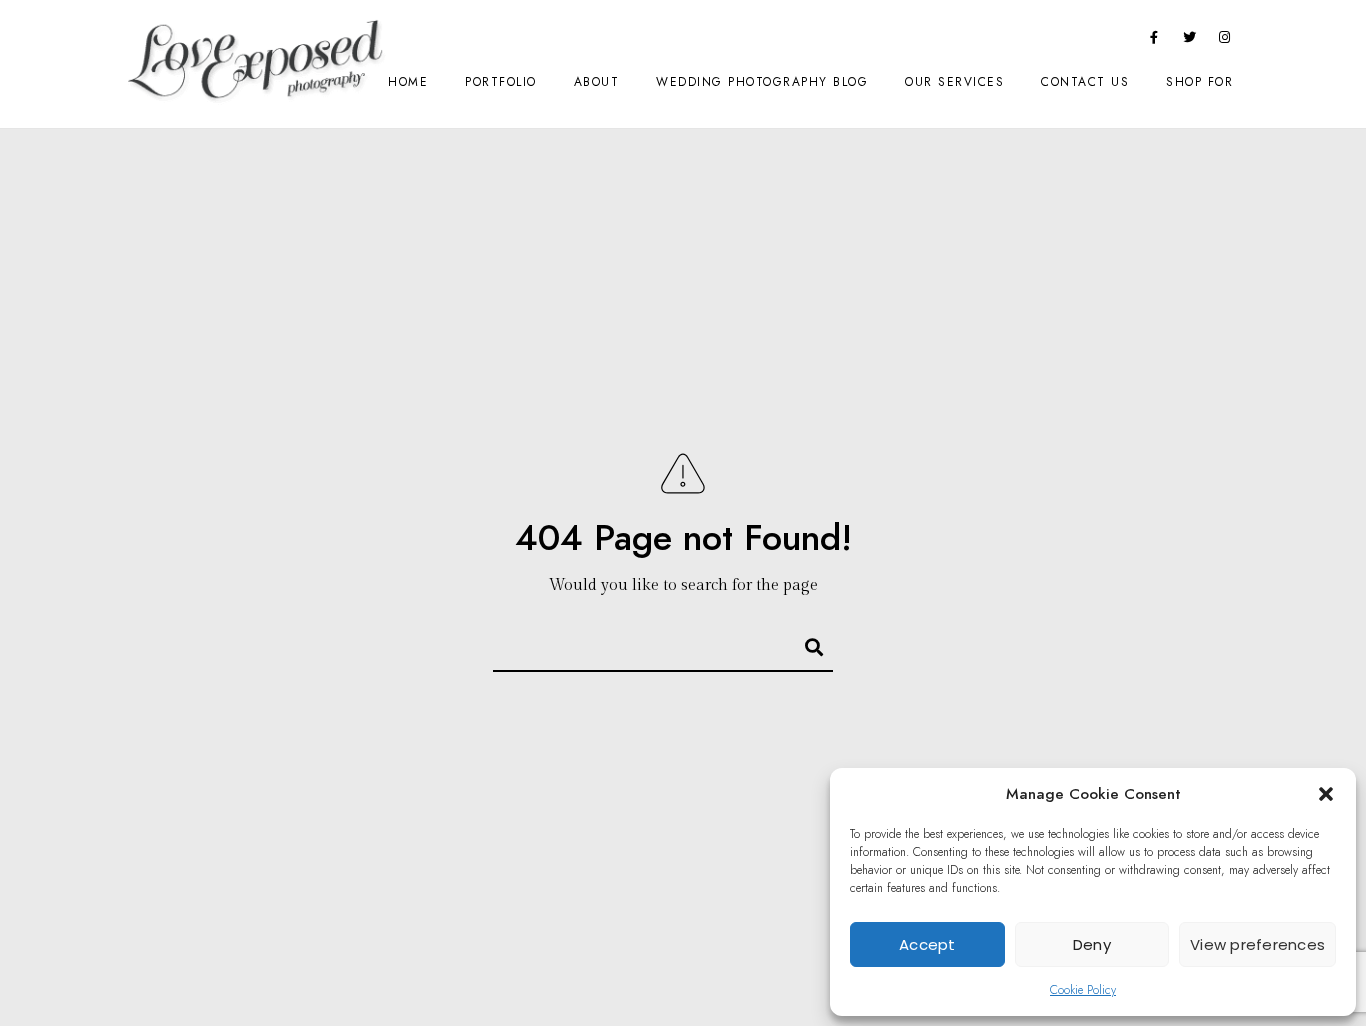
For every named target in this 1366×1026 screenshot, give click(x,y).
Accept (927, 944)
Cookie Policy (1083, 990)
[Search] (805, 643)
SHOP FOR (1199, 82)
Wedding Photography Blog (762, 82)
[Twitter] (1190, 41)
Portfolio (501, 82)
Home (408, 82)
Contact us (1085, 82)
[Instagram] (1225, 41)
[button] (1326, 794)
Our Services (954, 82)
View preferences (1257, 944)
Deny (1092, 944)
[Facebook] (1154, 41)
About (597, 82)
